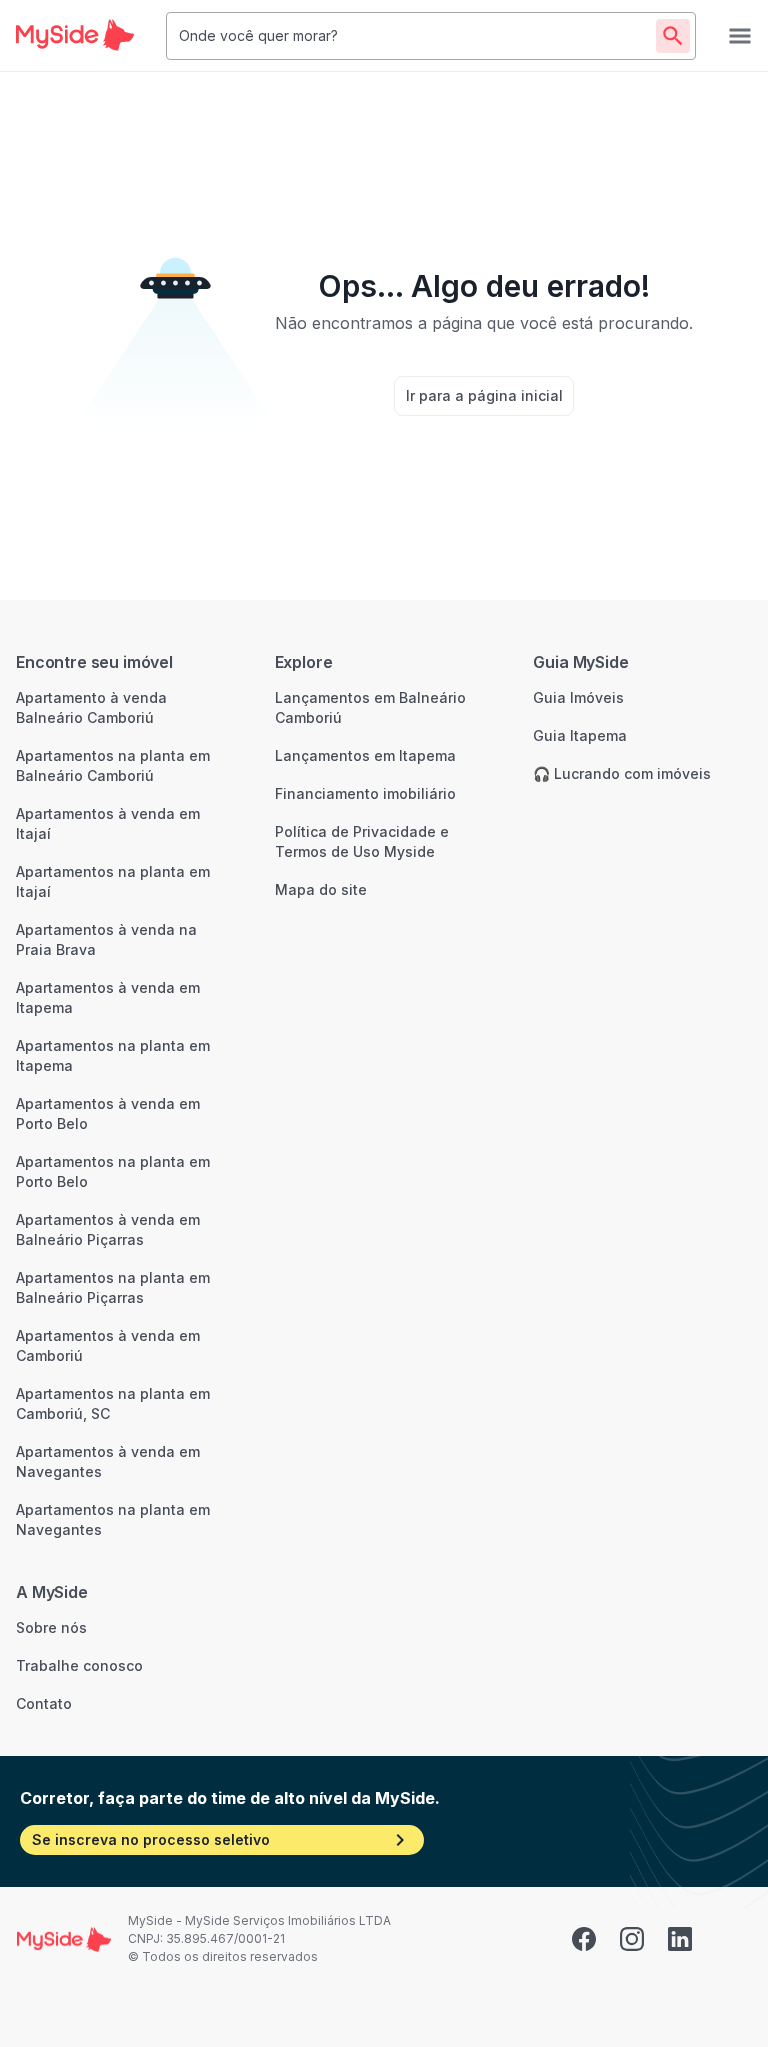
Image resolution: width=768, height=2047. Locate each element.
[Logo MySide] (75, 36)
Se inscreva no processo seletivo (151, 1839)
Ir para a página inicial (484, 395)
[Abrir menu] (740, 36)
